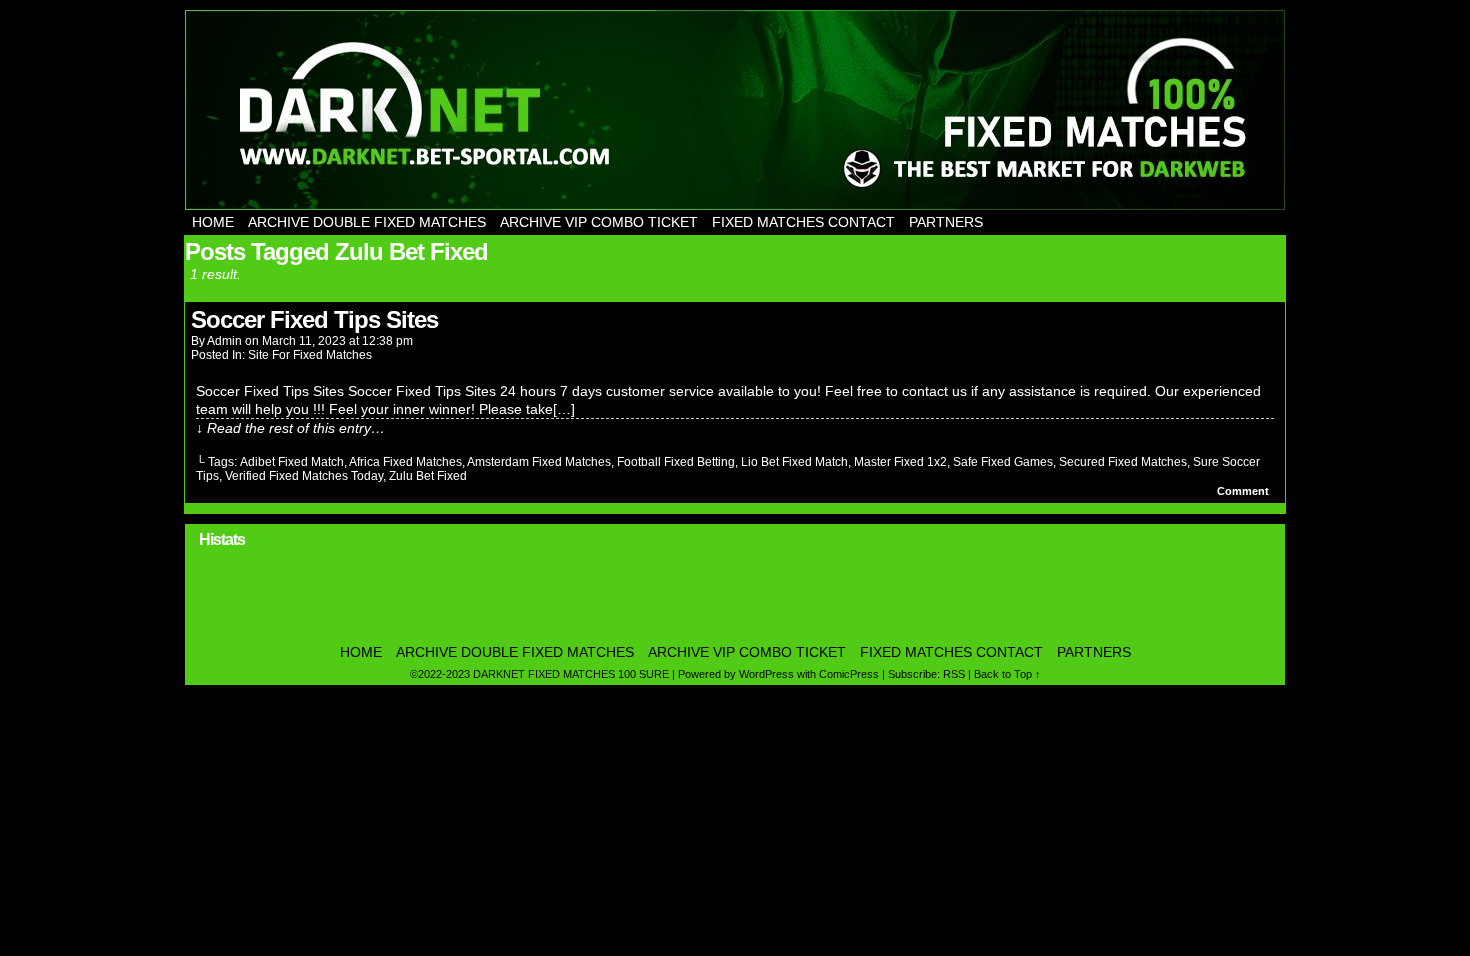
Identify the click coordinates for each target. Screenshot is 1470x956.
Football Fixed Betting (676, 462)
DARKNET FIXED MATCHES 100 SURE (735, 110)
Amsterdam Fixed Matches (539, 462)
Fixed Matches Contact (803, 222)
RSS (954, 674)
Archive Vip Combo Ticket (599, 222)
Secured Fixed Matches (1123, 462)
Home (213, 222)
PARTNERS (946, 222)
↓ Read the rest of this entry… (290, 428)
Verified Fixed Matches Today (304, 476)
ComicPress (849, 674)
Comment (1244, 491)
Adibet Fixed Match (292, 462)
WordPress (766, 674)
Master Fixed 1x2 (900, 462)
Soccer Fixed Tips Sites (314, 319)
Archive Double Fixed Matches (367, 222)
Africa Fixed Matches (405, 462)
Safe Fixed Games (1003, 462)
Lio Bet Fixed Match (794, 462)
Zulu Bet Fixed (428, 476)
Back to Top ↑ (1007, 674)
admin (224, 341)
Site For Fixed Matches (310, 355)
